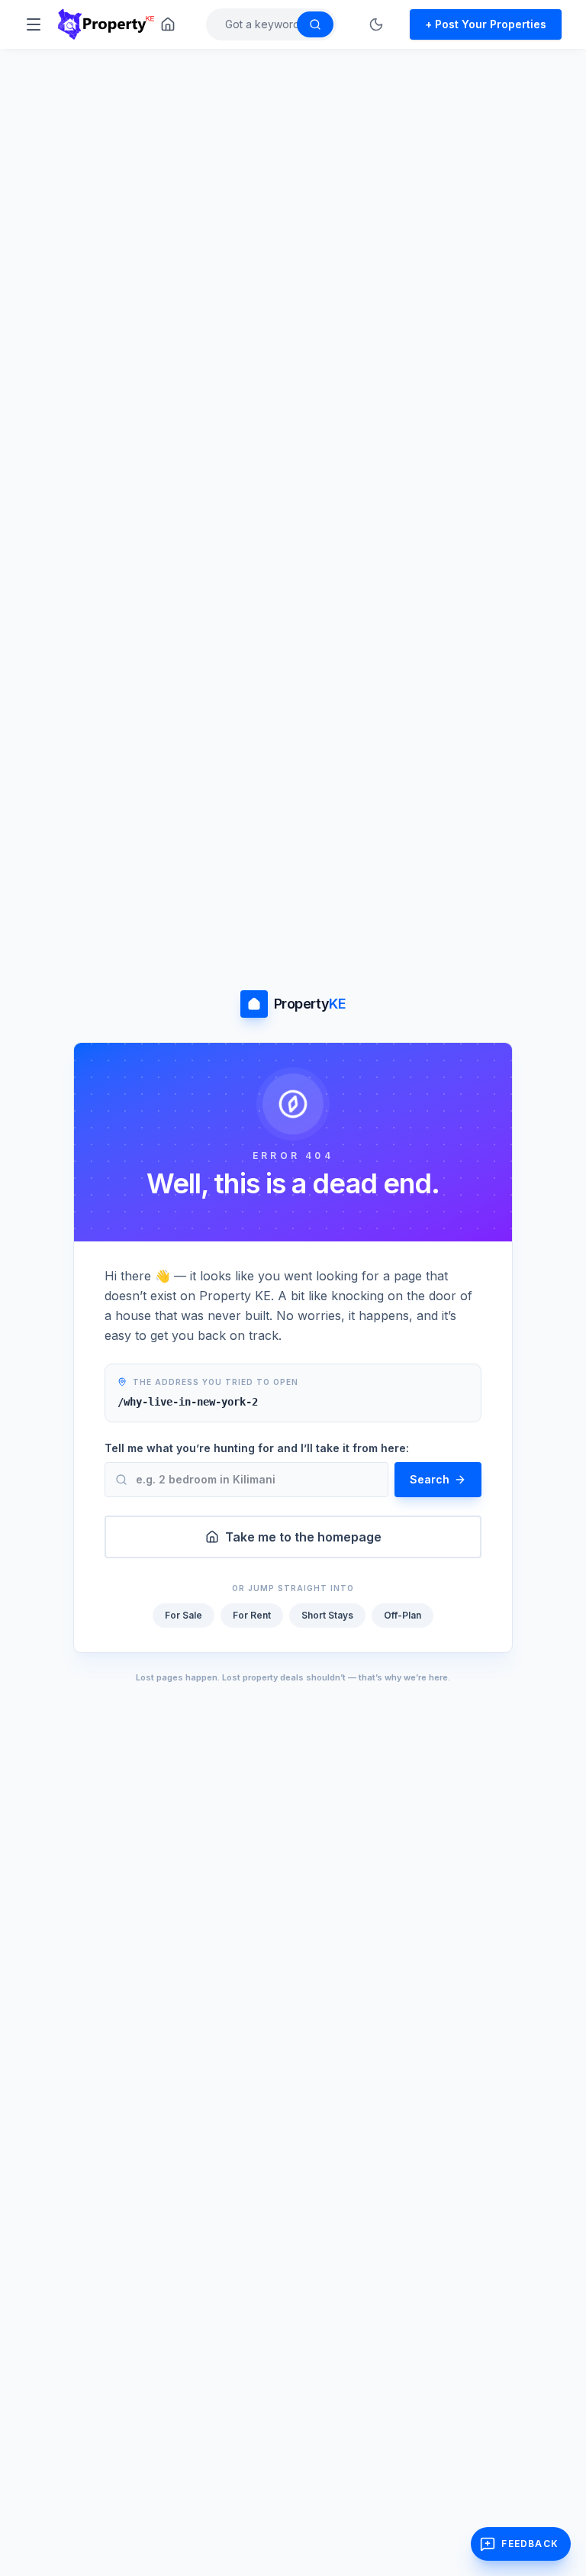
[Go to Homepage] (168, 24)
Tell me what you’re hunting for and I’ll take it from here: (257, 1448)
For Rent (252, 1615)
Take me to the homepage (303, 1537)
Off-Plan (402, 1615)
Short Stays (327, 1615)
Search (430, 1479)
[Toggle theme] (376, 24)
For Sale (184, 1615)
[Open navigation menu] (34, 24)
